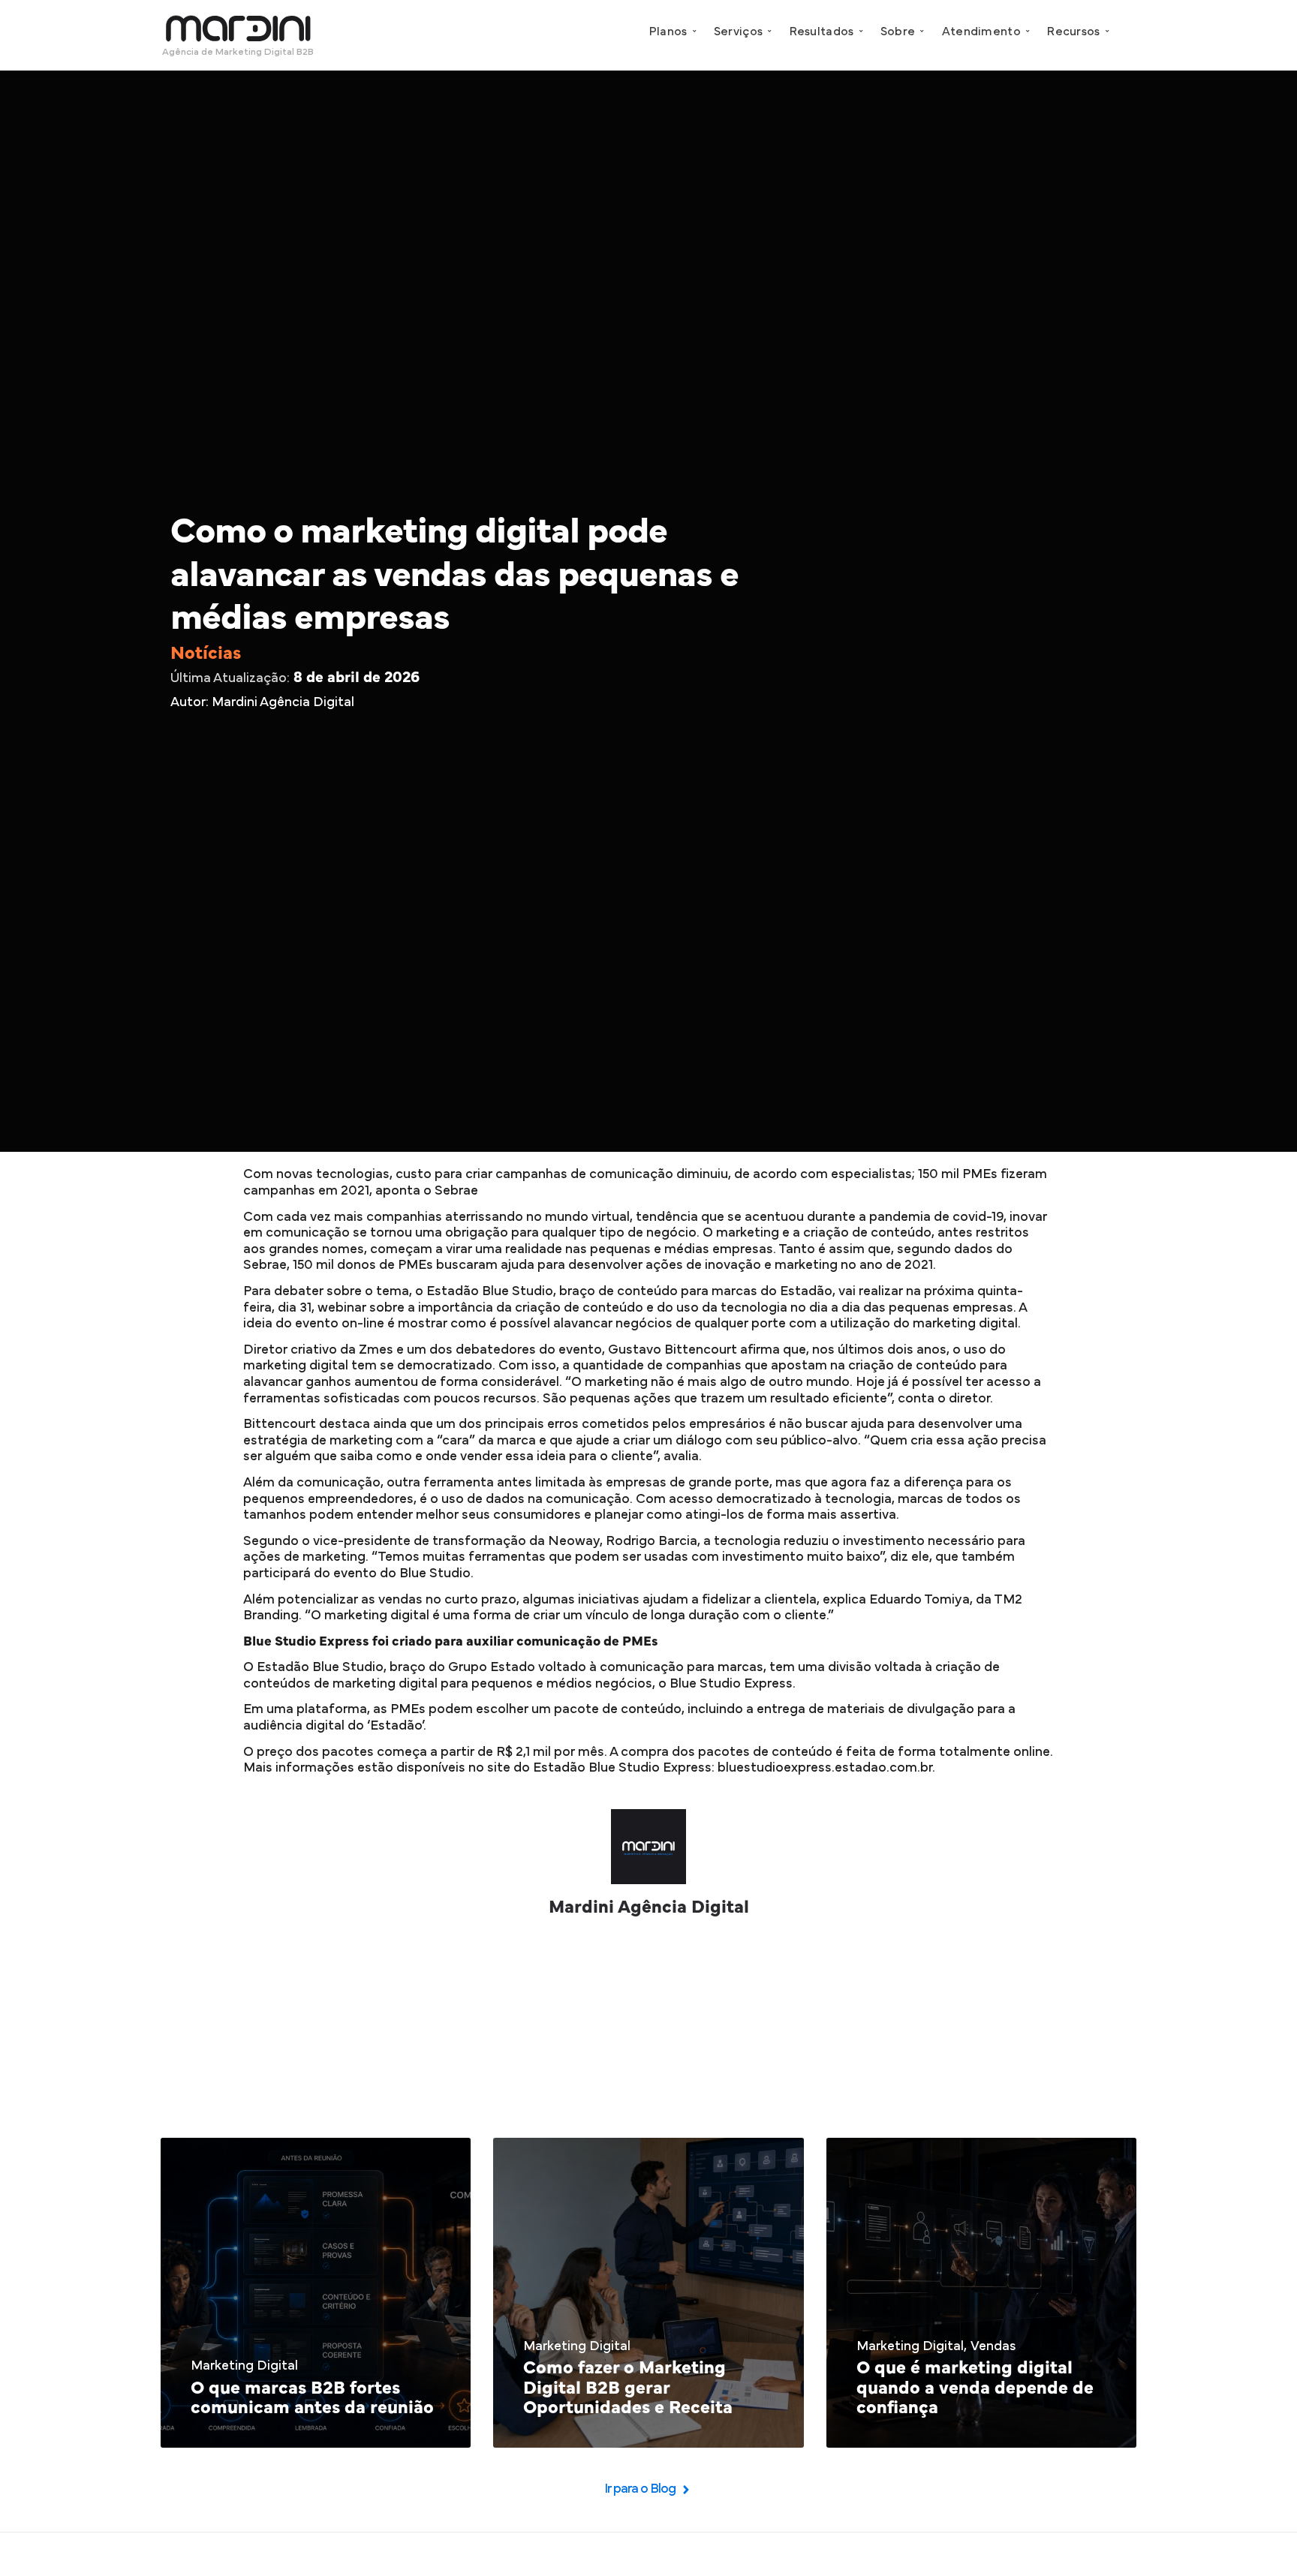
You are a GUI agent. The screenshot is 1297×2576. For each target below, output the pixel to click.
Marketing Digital (244, 2366)
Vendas (993, 2346)
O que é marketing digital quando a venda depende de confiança (975, 2388)
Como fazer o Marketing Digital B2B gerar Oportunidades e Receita (628, 2388)
